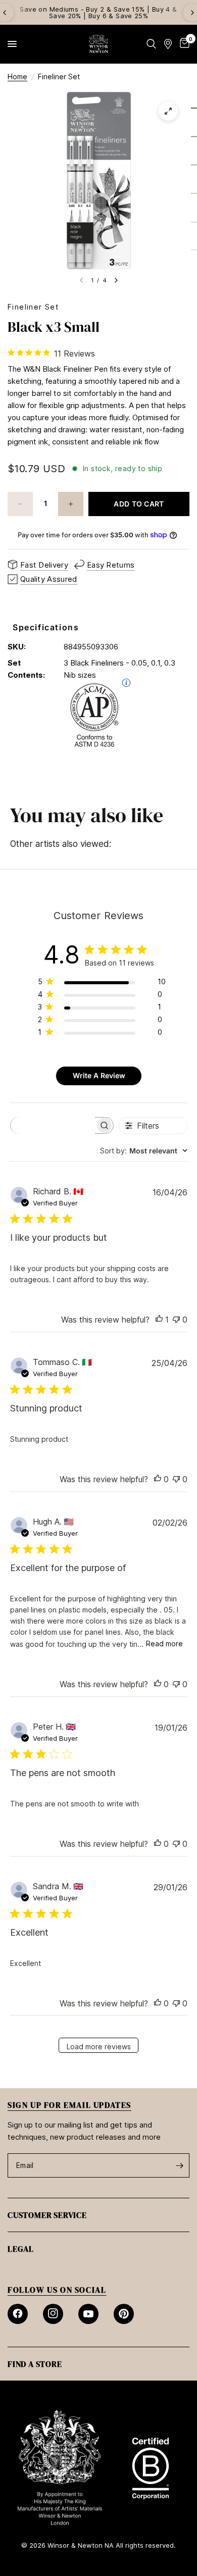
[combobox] (144, 1151)
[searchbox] (53, 1125)
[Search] (151, 44)
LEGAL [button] (21, 2249)
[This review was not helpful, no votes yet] (176, 1320)
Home (17, 77)
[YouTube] (88, 2314)
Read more (164, 1644)
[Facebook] (18, 2314)
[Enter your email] (179, 2165)
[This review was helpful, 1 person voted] (159, 1320)
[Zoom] (168, 111)
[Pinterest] (124, 2314)
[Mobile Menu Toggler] (12, 44)
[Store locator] (168, 44)
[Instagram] (53, 2314)
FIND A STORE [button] (35, 2364)
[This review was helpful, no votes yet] (158, 1480)
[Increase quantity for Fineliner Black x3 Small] (71, 504)
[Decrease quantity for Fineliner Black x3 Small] (20, 504)
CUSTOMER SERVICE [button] (47, 2215)
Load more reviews (99, 2047)
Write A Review (99, 1075)
